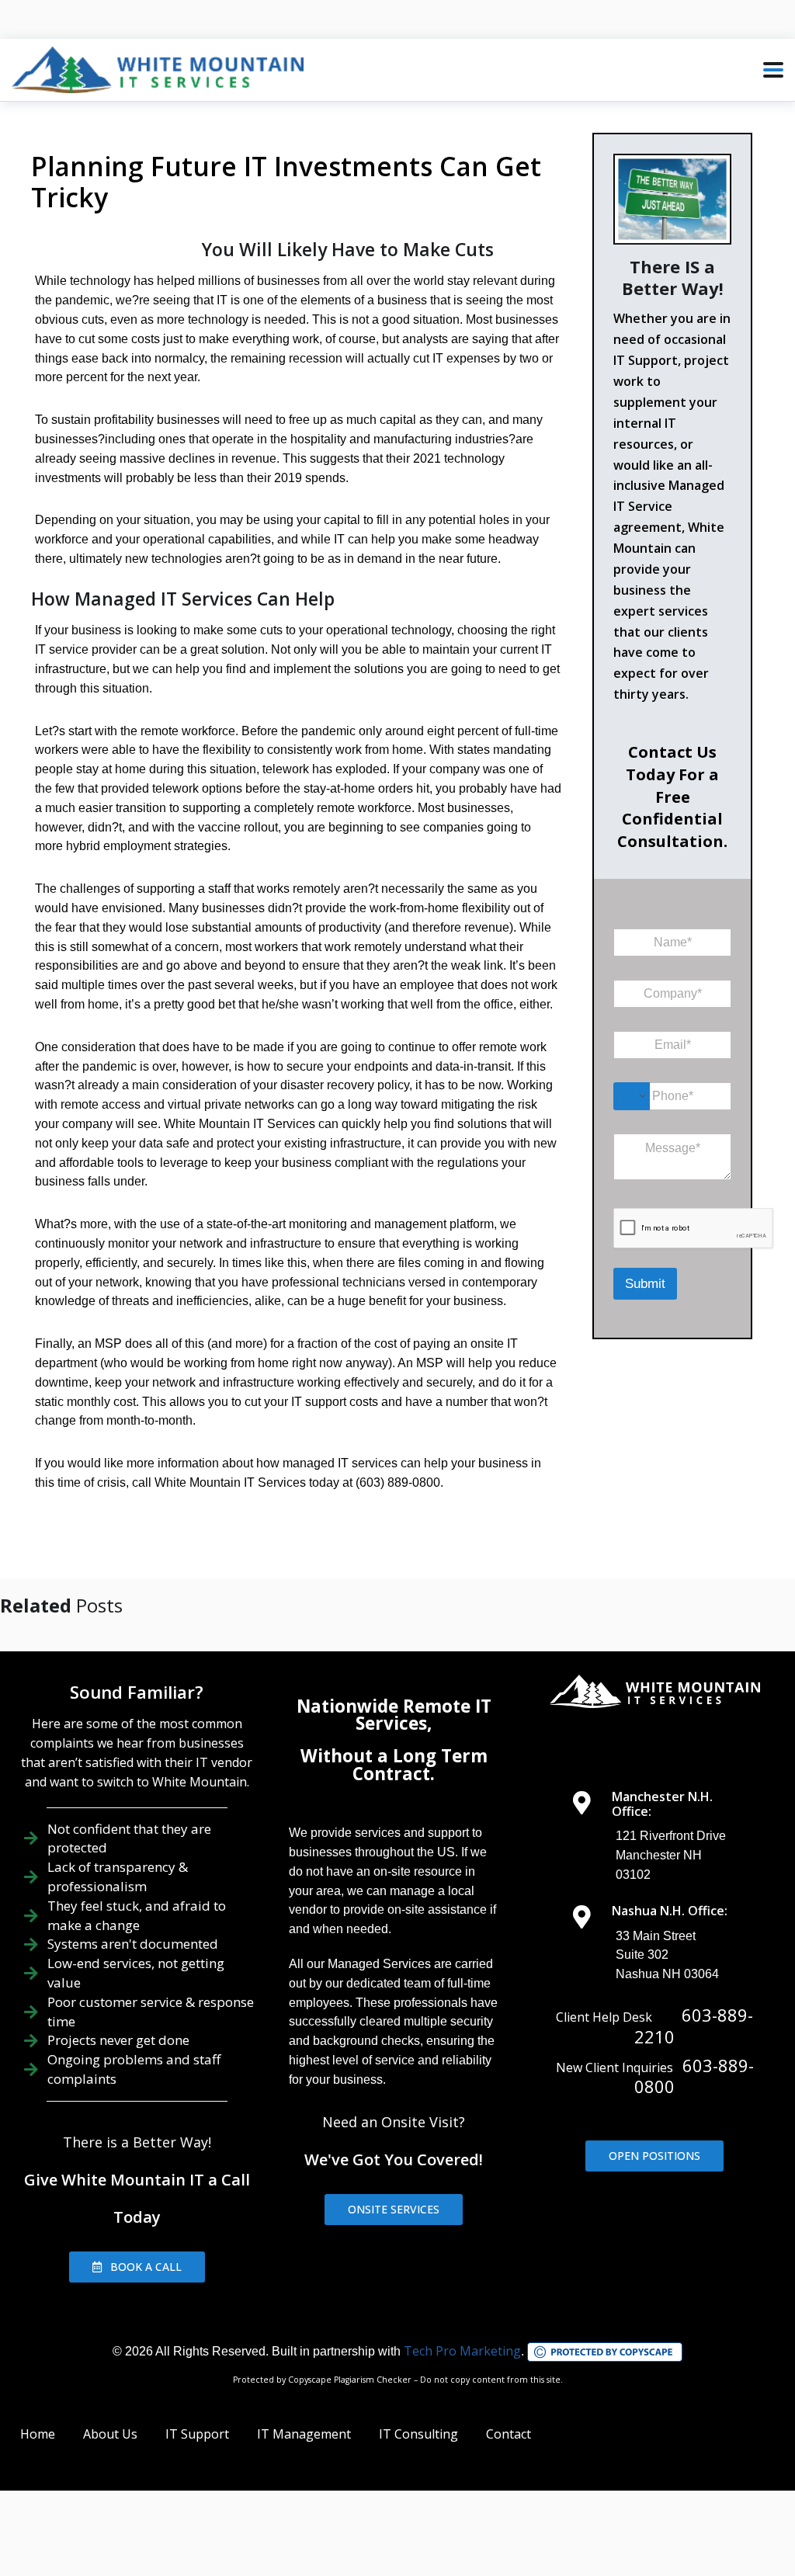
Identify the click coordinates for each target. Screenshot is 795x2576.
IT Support (197, 2434)
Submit (645, 1284)
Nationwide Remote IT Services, (394, 1715)
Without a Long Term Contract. (394, 1764)
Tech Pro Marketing (462, 2351)
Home (38, 2434)
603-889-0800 (694, 2076)
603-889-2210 (694, 2026)
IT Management (304, 2434)
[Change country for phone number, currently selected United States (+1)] (632, 1096)
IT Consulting (418, 2434)
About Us (110, 2434)
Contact (509, 2434)
